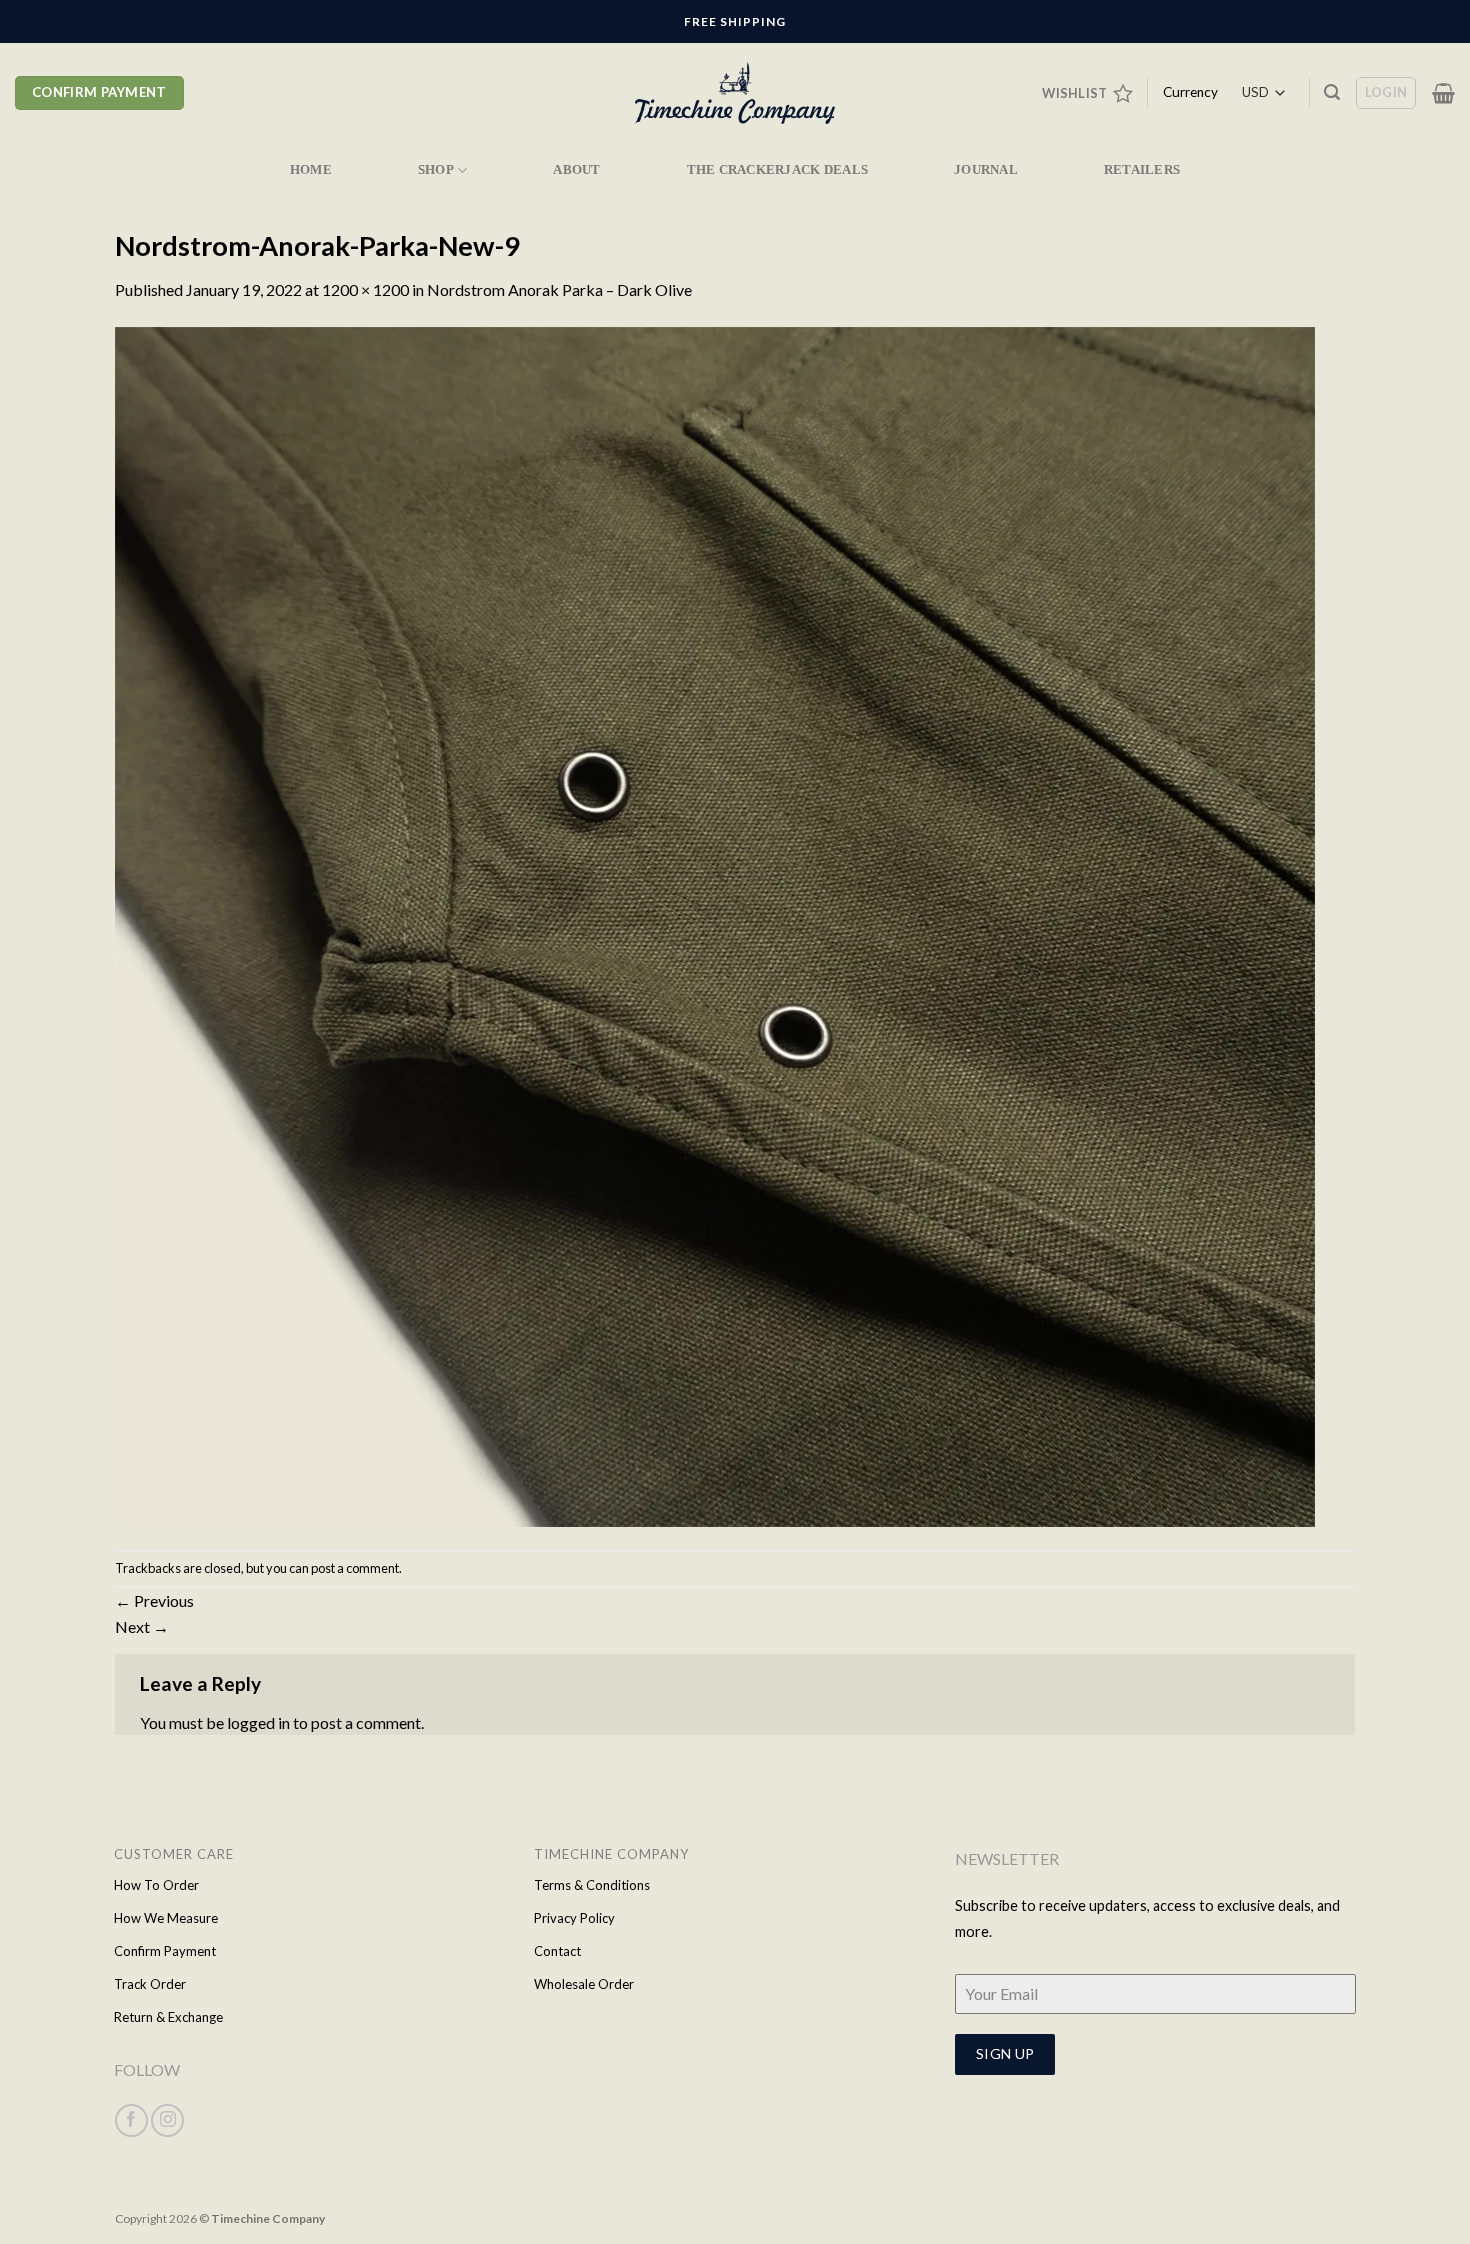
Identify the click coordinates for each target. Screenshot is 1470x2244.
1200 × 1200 (365, 289)
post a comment (355, 1568)
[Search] (1332, 92)
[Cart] (1443, 93)
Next (142, 1626)
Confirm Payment (165, 1951)
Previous (154, 1600)
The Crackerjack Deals (777, 170)
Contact (557, 1951)
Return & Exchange (168, 2017)
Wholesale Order (584, 1984)
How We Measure (166, 1918)
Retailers (1142, 170)
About (576, 170)
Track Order (150, 1984)
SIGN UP (1005, 2053)
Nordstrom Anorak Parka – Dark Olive (559, 289)
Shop (436, 170)
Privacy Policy (574, 1918)
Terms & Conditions (592, 1885)
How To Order (156, 1885)
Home (311, 170)
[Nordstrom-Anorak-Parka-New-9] (715, 924)
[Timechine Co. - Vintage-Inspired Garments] (735, 93)
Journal (986, 170)
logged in (258, 1722)
